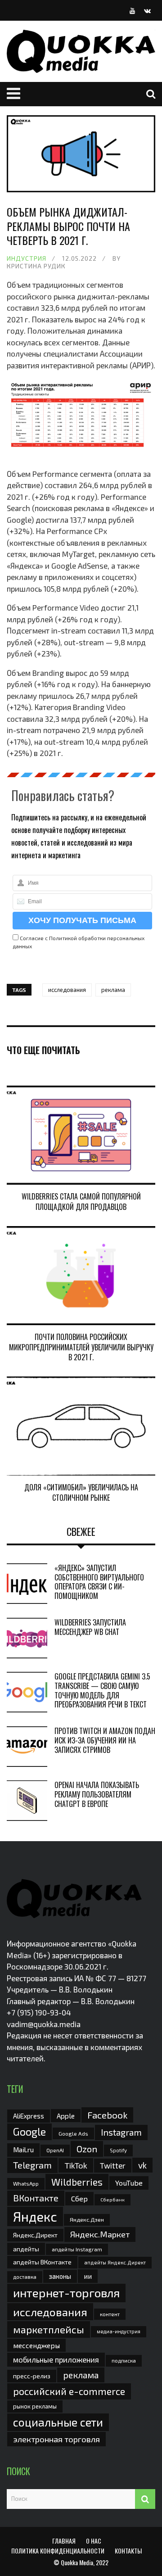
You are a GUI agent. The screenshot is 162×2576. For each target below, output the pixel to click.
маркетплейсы (49, 2329)
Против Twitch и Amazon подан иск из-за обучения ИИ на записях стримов (105, 1740)
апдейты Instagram (77, 2249)
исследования (67, 990)
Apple (66, 2116)
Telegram (32, 2165)
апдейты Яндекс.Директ (115, 2262)
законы (60, 2276)
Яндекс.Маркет (100, 2234)
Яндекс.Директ (35, 2235)
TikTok (76, 2165)
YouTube (129, 2183)
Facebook (107, 2115)
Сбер (79, 2198)
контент (110, 2314)
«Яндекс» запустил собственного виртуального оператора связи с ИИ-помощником (99, 1582)
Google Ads (73, 2133)
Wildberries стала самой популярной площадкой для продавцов (81, 1201)
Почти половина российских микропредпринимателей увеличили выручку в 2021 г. (81, 1347)
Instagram (121, 2132)
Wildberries (77, 2182)
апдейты (26, 2249)
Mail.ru (23, 2150)
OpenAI (55, 2150)
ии (88, 2276)
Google (29, 2132)
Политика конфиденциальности (58, 2551)
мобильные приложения (56, 2359)
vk (142, 2165)
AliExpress (29, 2116)
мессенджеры (36, 2345)
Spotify (118, 2150)
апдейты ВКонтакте (42, 2262)
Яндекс (35, 2216)
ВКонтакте (36, 2198)
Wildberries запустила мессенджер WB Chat (90, 1627)
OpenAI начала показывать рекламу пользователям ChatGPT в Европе (97, 1794)
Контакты (128, 2551)
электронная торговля (56, 2439)
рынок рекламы (35, 2406)
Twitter (113, 2165)
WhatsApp (26, 2183)
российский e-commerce (69, 2391)
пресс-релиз (32, 2376)
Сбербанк (112, 2199)
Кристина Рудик (36, 266)
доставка (25, 2277)
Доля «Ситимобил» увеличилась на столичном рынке (81, 1492)
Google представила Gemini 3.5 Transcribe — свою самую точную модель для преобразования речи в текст (102, 1690)
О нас (94, 2541)
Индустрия (27, 258)
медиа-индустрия (119, 2331)
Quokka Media (77, 2562)
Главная (64, 2541)
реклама (113, 990)
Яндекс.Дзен (87, 2220)
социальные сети (58, 2422)
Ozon (87, 2149)
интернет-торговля (66, 2293)
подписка (124, 2360)
